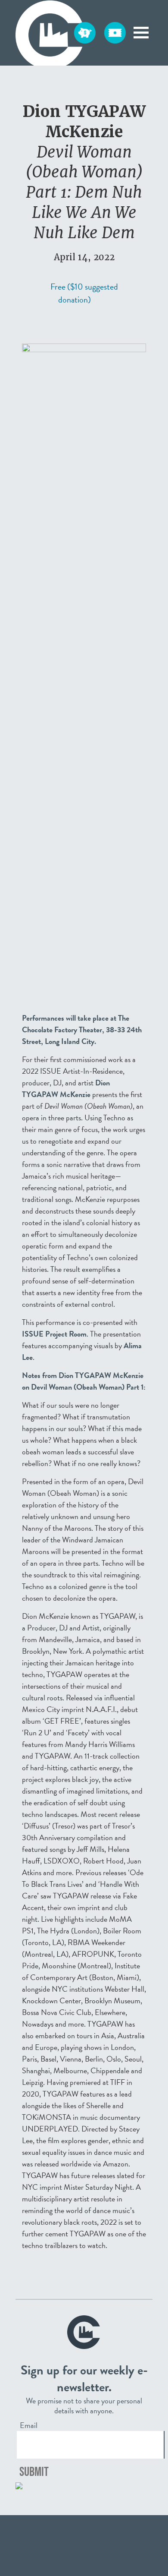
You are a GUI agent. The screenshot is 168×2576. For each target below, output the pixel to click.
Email (29, 2425)
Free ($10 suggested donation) (84, 293)
